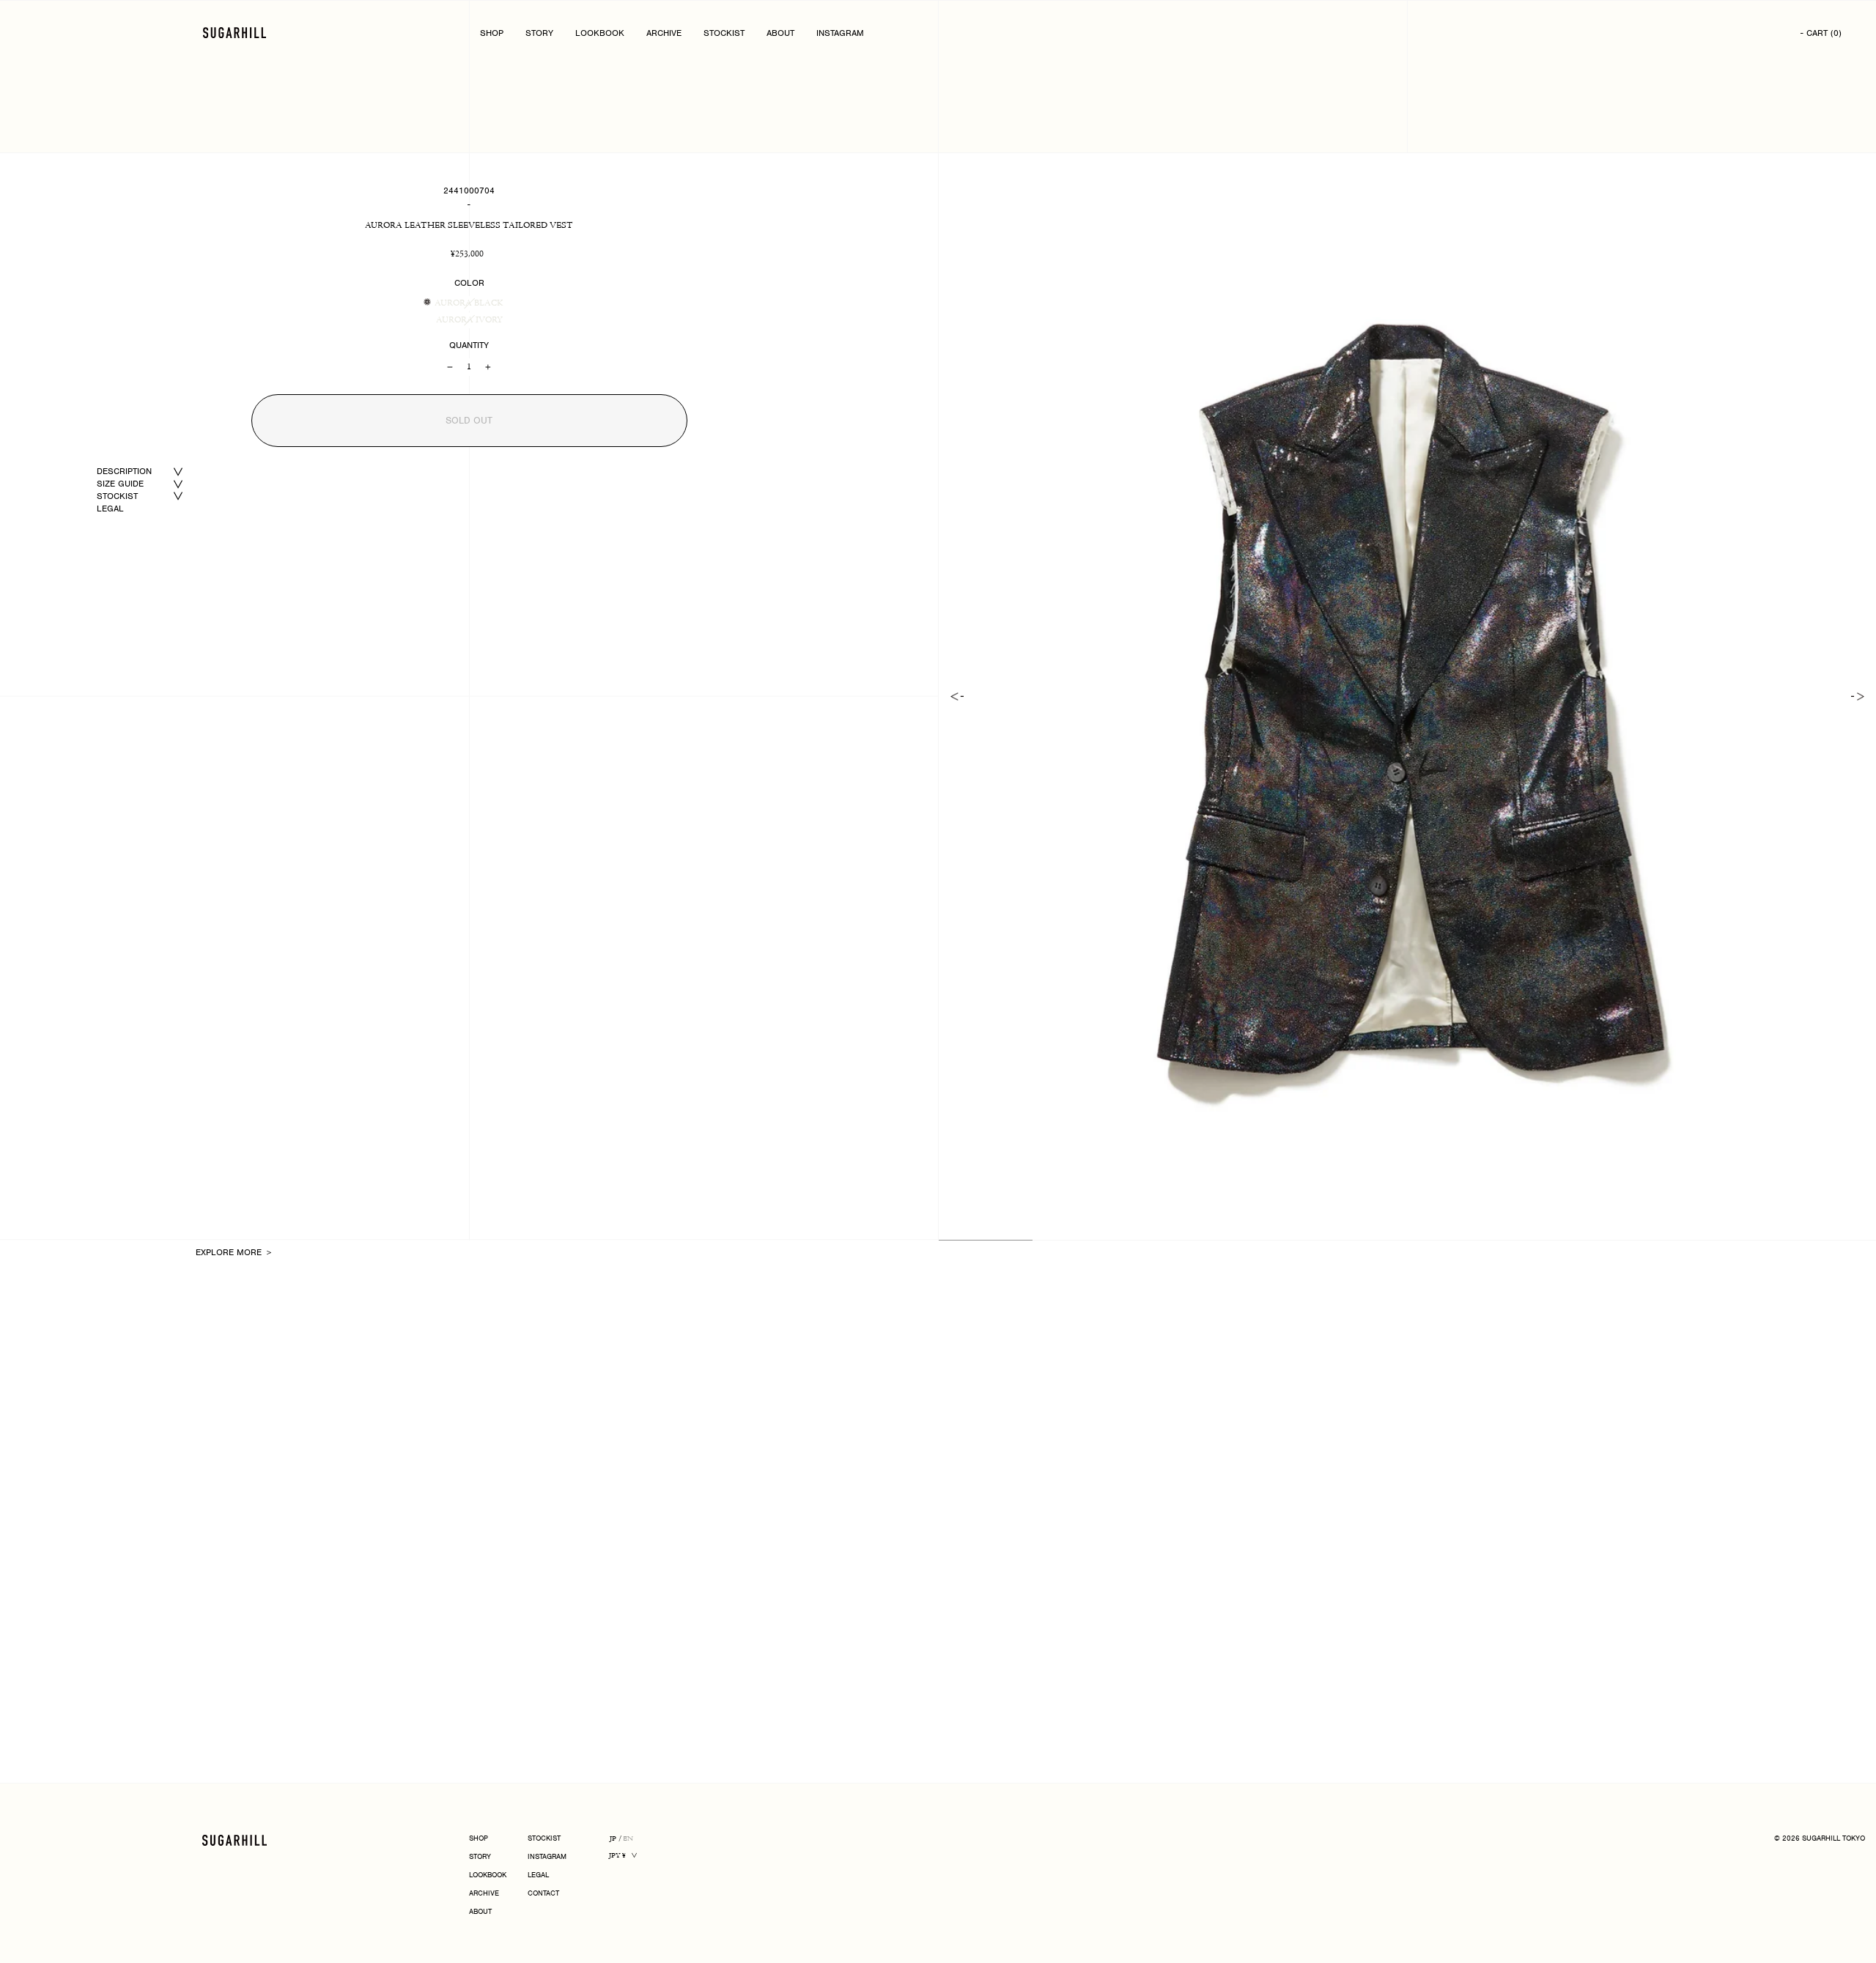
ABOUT (780, 33)
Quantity (469, 345)
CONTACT (543, 1894)
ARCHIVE (664, 33)
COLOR (469, 283)
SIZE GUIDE (120, 484)
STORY (539, 33)
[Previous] (957, 697)
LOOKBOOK (600, 33)
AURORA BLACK (469, 303)
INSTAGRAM (840, 33)
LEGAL (110, 509)
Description (124, 471)
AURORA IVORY (469, 320)
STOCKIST (724, 33)
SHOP (492, 33)
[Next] (1858, 697)
